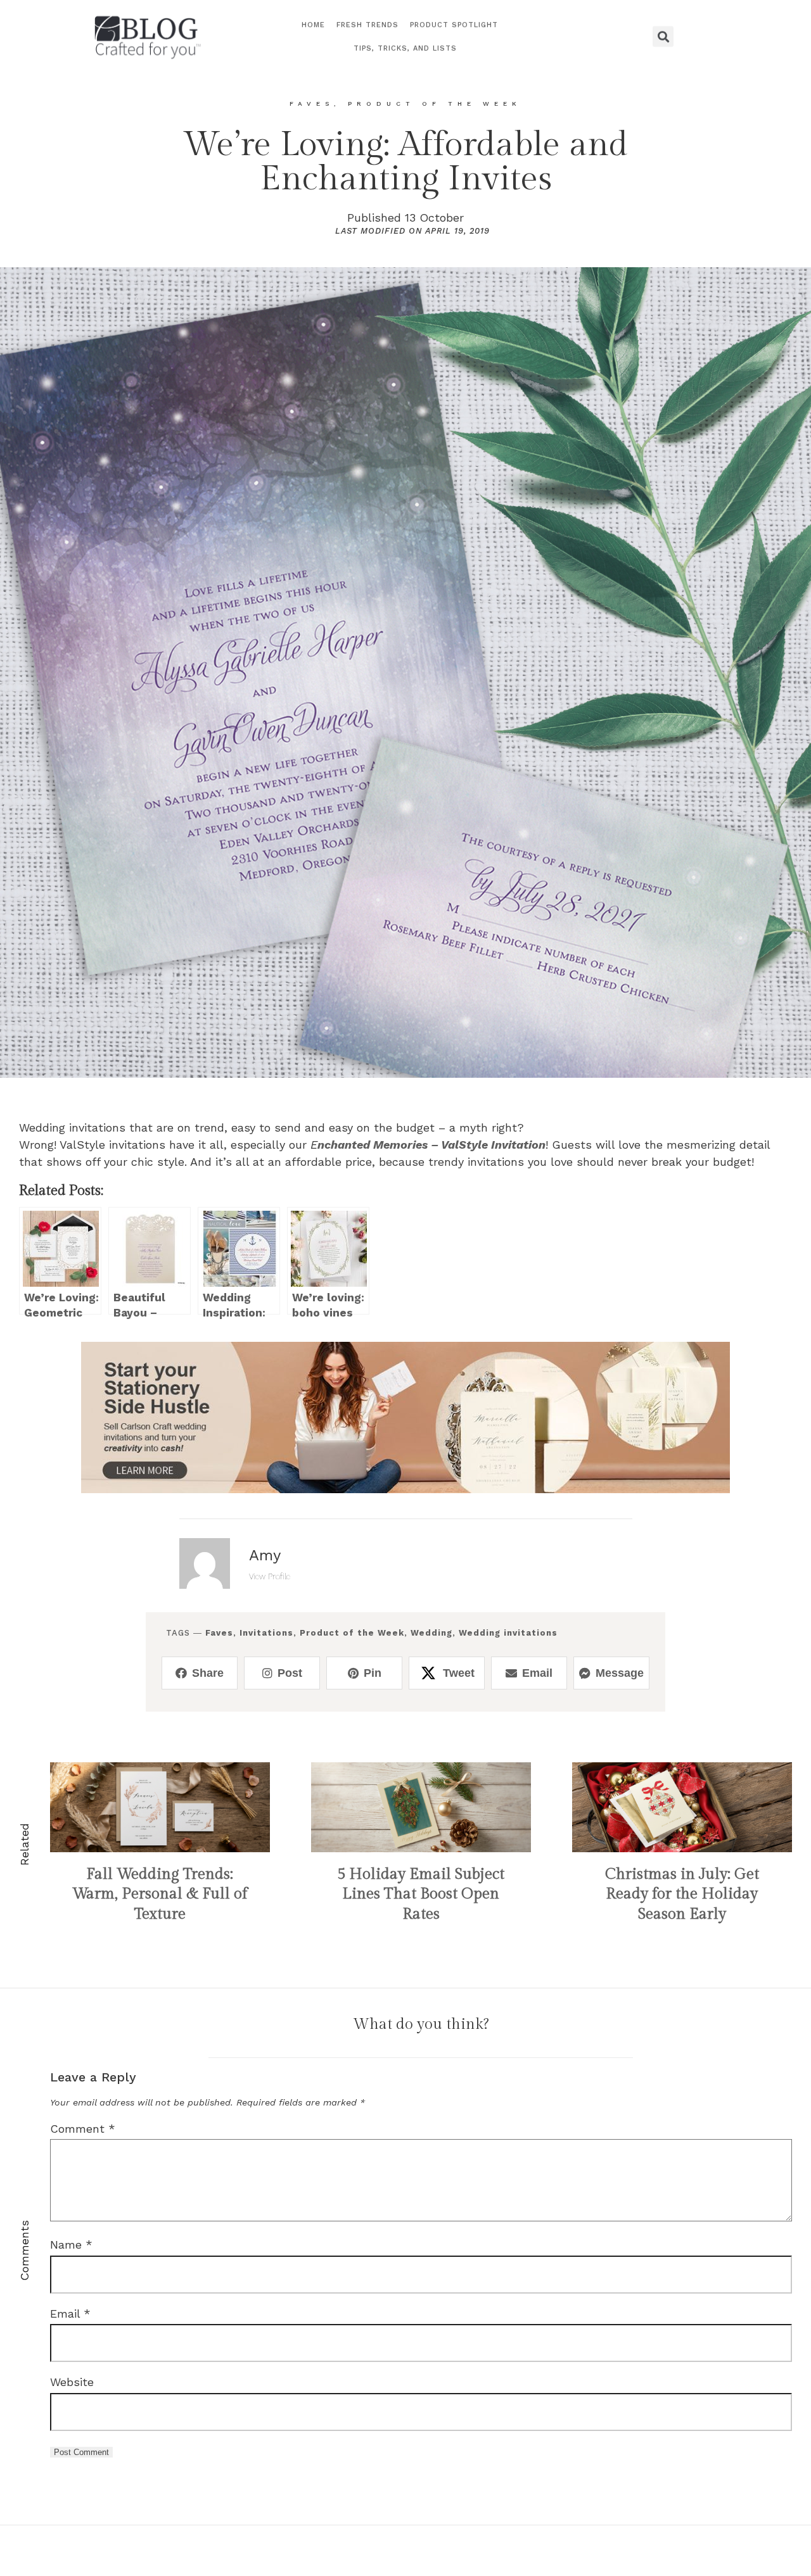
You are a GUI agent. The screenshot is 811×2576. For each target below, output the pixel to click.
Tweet (459, 1673)
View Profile (270, 1576)
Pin (373, 1673)
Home (313, 25)
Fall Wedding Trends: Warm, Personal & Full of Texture (160, 1894)
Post (290, 1673)
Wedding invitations (508, 1633)
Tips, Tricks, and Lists (405, 48)
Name (71, 2245)
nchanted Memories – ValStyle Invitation (431, 1145)
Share (208, 1673)
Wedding (431, 1633)
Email (537, 1673)
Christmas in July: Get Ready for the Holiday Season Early (682, 1894)
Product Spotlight (454, 25)
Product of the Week (352, 1633)
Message (620, 1673)
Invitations (266, 1633)
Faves (219, 1633)
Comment (83, 2129)
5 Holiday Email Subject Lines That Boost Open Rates (421, 1894)
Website (72, 2382)
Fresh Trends (367, 25)
